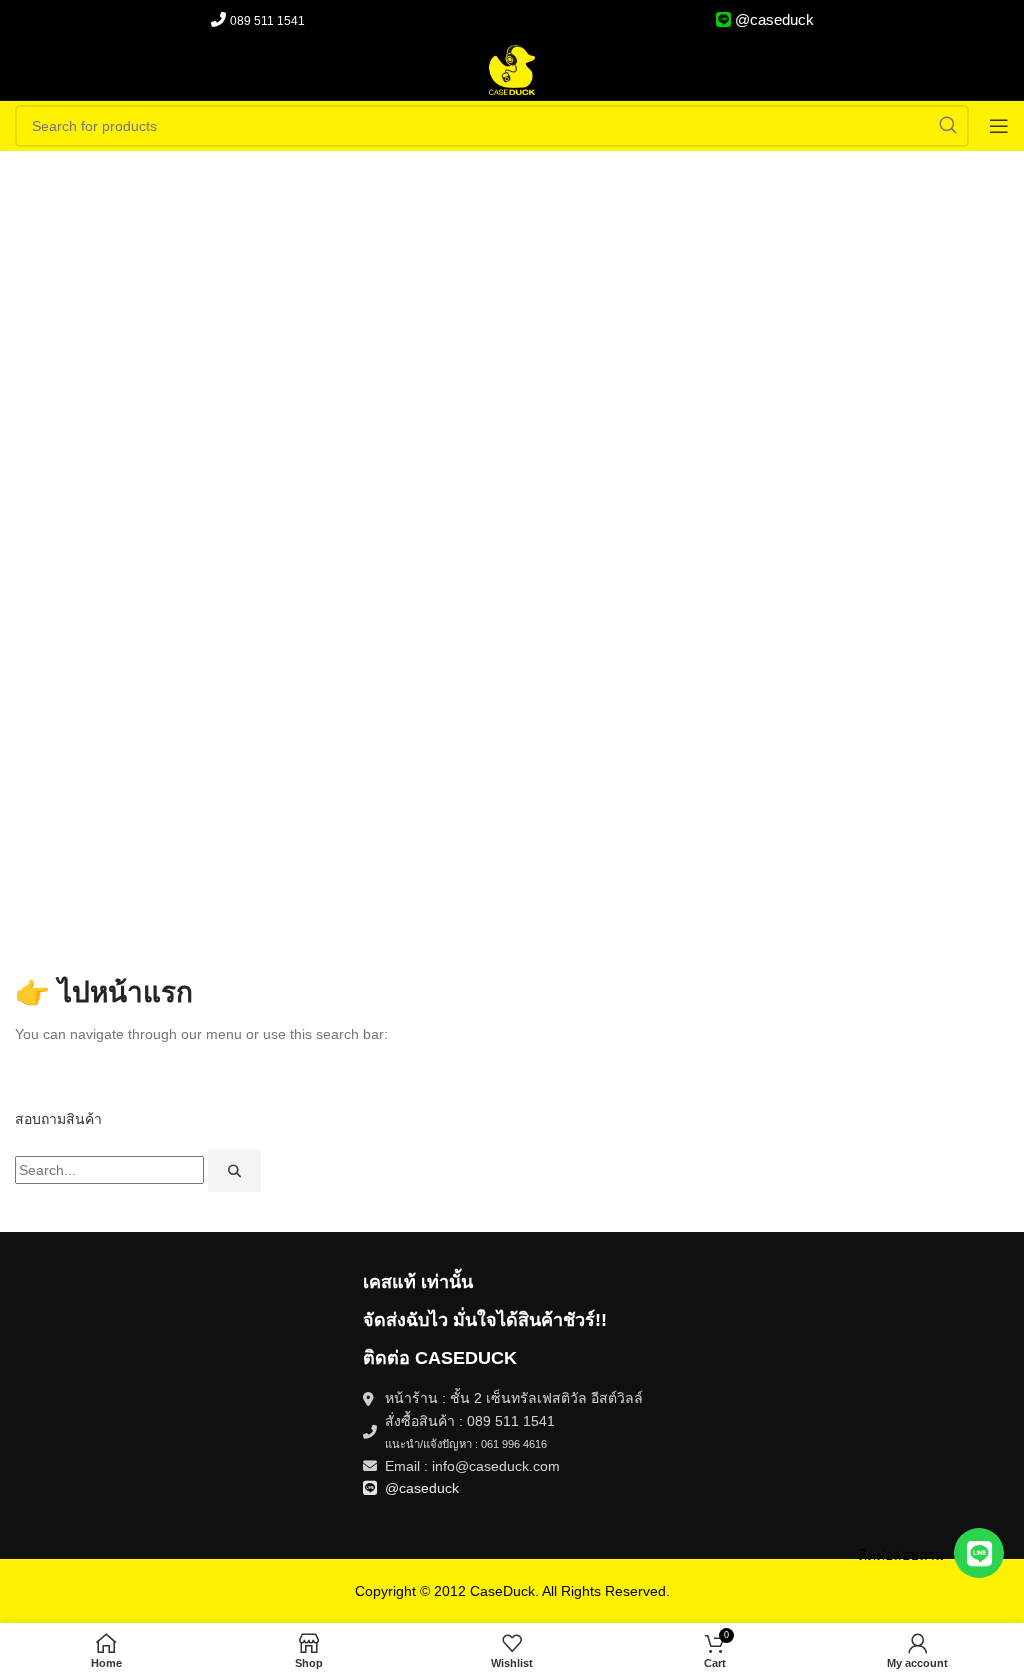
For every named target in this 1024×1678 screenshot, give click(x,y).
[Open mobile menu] (999, 126)
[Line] (979, 1553)
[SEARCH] (948, 126)
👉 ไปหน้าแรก (104, 992)
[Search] (234, 1171)
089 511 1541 (267, 21)
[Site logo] (512, 69)
